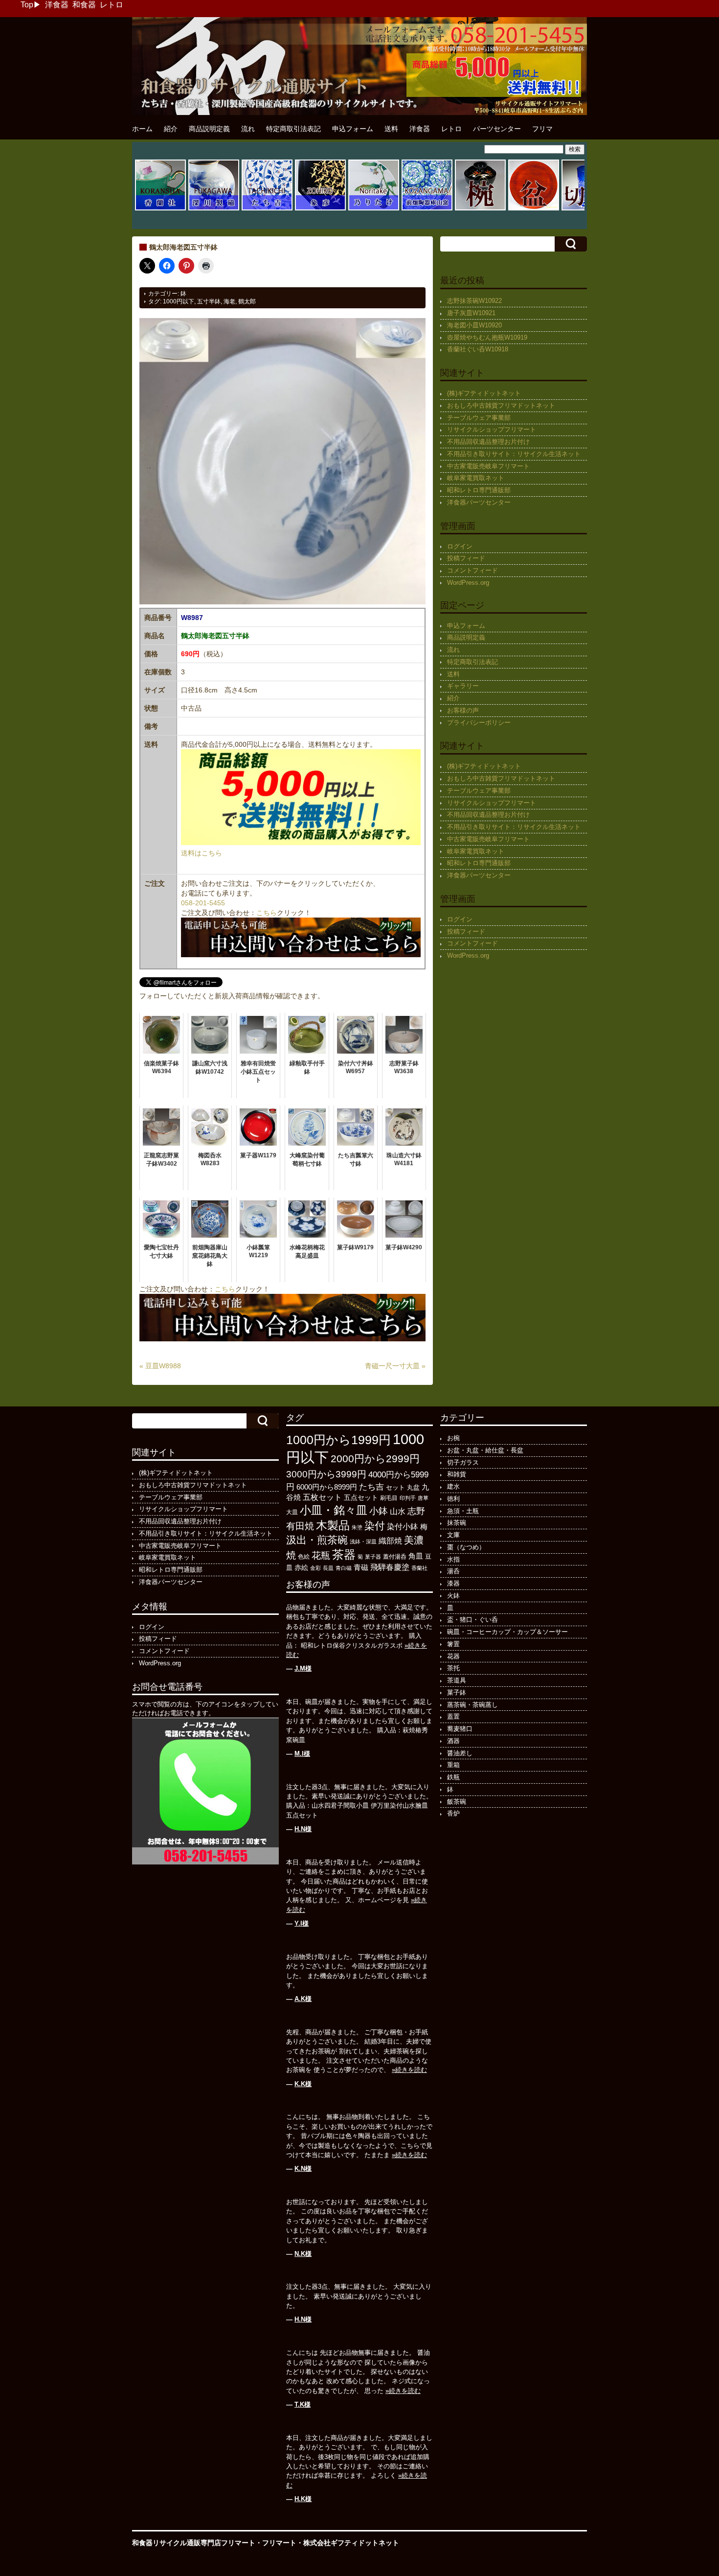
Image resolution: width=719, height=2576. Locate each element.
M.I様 (302, 1754)
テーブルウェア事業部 (479, 418)
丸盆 (413, 1487)
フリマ (542, 129)
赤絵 (301, 1568)
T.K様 (303, 2404)
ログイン (460, 546)
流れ (248, 129)
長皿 (328, 1568)
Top (27, 5)
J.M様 (303, 1668)
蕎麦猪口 (460, 1729)
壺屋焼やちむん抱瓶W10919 (487, 337)
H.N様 (303, 1829)
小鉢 (379, 1511)
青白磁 (344, 1568)
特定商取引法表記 (293, 129)
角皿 (416, 1556)
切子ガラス (463, 1462)
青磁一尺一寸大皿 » (395, 1366)
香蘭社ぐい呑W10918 (478, 349)
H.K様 (303, 2499)
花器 (453, 1656)
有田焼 (300, 1526)
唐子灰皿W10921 (471, 313)
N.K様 (303, 2254)
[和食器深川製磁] (214, 209)
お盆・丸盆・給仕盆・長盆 (485, 1450)
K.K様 (303, 2084)
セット (395, 1488)
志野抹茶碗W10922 (474, 301)
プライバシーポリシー (479, 723)
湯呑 (453, 1571)
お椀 (453, 1438)
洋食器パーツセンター (479, 502)
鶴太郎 (247, 301)
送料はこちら (202, 853)
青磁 (361, 1567)
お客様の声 (463, 710)
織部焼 (390, 1541)
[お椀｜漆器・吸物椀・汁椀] (480, 209)
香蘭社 (419, 1568)
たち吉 (371, 1487)
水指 (453, 1559)
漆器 (453, 1583)
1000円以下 (179, 301)
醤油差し (460, 1753)
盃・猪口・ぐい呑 (472, 1620)
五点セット (361, 1497)
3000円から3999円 (326, 1474)
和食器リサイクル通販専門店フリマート (194, 2543)
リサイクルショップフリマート (492, 429)
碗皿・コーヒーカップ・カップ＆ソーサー (507, 1632)
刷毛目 (389, 1498)
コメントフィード (472, 570)
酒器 (453, 1741)
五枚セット (322, 1497)
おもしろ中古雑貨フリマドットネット (501, 405)
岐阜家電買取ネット (476, 478)
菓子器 (373, 1557)
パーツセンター (497, 129)
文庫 (453, 1535)
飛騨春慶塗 (390, 1567)
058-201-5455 (203, 903)
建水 (453, 1486)
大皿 (292, 1512)
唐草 (423, 1498)
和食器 (84, 5)
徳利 (453, 1499)
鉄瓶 (453, 1777)
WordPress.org (468, 583)
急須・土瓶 (463, 1511)
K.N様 (303, 2169)
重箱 (453, 1765)
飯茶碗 (457, 1802)
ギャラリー (463, 686)
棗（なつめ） (466, 1547)
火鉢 (453, 1596)
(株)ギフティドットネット (484, 393)
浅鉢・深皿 (363, 1541)
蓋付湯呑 (395, 1557)
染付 (375, 1526)
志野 (416, 1511)
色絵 (304, 1557)
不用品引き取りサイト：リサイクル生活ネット (514, 454)
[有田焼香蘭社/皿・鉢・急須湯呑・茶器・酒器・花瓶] (160, 209)
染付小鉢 (403, 1526)
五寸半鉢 (209, 301)
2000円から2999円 (375, 1459)
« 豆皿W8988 (160, 1366)
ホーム (142, 129)
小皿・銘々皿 (334, 1510)
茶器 (344, 1554)
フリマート (279, 2543)
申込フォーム (353, 129)
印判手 (408, 1498)
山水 (398, 1511)
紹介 (171, 129)
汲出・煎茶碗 (317, 1540)
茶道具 (457, 1680)
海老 (229, 301)
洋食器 (57, 5)
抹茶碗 (457, 1523)
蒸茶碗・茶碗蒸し (472, 1705)
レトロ (112, 5)
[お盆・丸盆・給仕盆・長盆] (534, 209)
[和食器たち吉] (267, 209)
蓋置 (453, 1716)
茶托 (453, 1668)
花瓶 (321, 1555)
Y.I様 (302, 1923)
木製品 (333, 1525)
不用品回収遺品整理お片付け (488, 442)
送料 (391, 129)
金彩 (315, 1568)
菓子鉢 (457, 1692)
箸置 (453, 1644)
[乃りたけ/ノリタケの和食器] (374, 209)
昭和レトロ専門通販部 (479, 490)
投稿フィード (466, 558)
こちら (267, 913)
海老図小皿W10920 (474, 325)
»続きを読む (409, 2070)
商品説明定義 (209, 129)
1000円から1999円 (338, 1440)
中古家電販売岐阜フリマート (488, 466)
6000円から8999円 (327, 1487)
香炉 (453, 1813)
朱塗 (357, 1527)
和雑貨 (457, 1474)
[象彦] (320, 209)
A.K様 (303, 1999)
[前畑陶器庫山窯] (427, 209)
